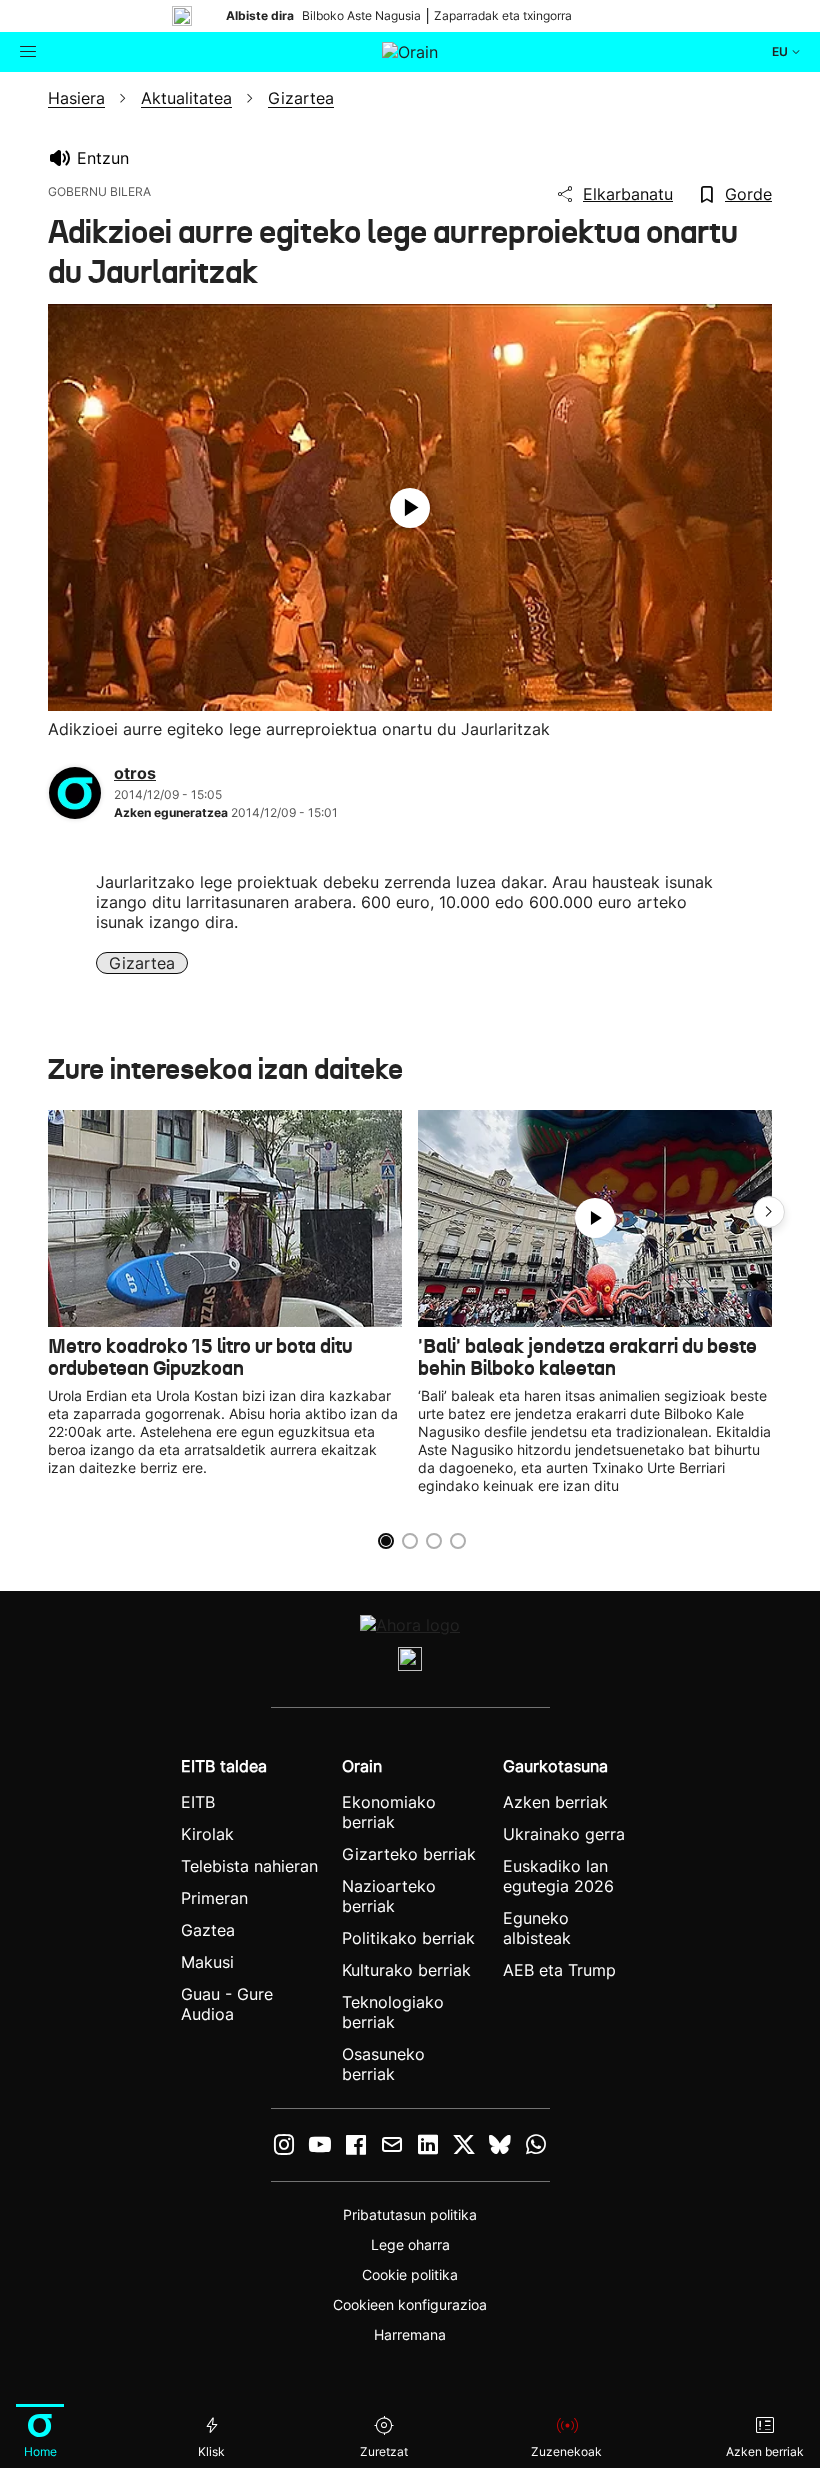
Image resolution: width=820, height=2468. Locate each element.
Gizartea (142, 963)
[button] (769, 1212)
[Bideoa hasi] (410, 508)
